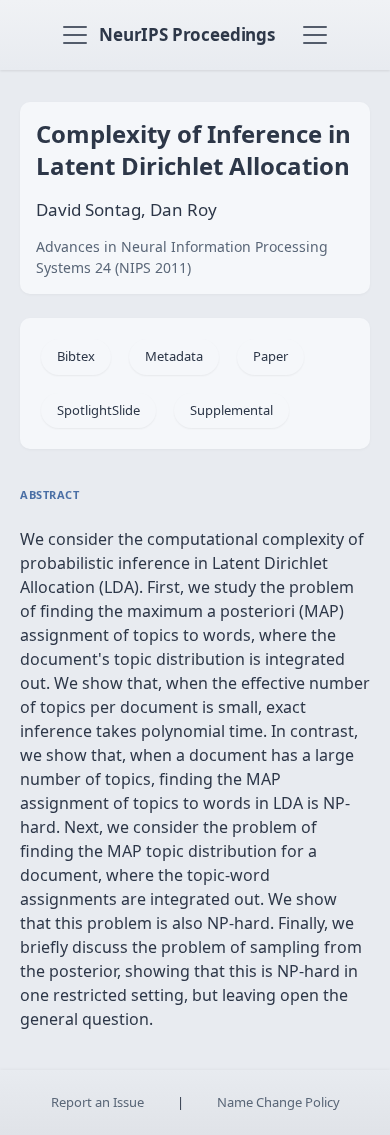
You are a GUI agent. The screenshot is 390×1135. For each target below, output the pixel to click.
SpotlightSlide (98, 410)
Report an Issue (97, 1102)
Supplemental (231, 410)
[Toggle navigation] (75, 35)
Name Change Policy (278, 1102)
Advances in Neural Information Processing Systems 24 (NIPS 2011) (182, 257)
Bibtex (76, 356)
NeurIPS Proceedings (187, 34)
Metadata (174, 356)
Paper (270, 356)
